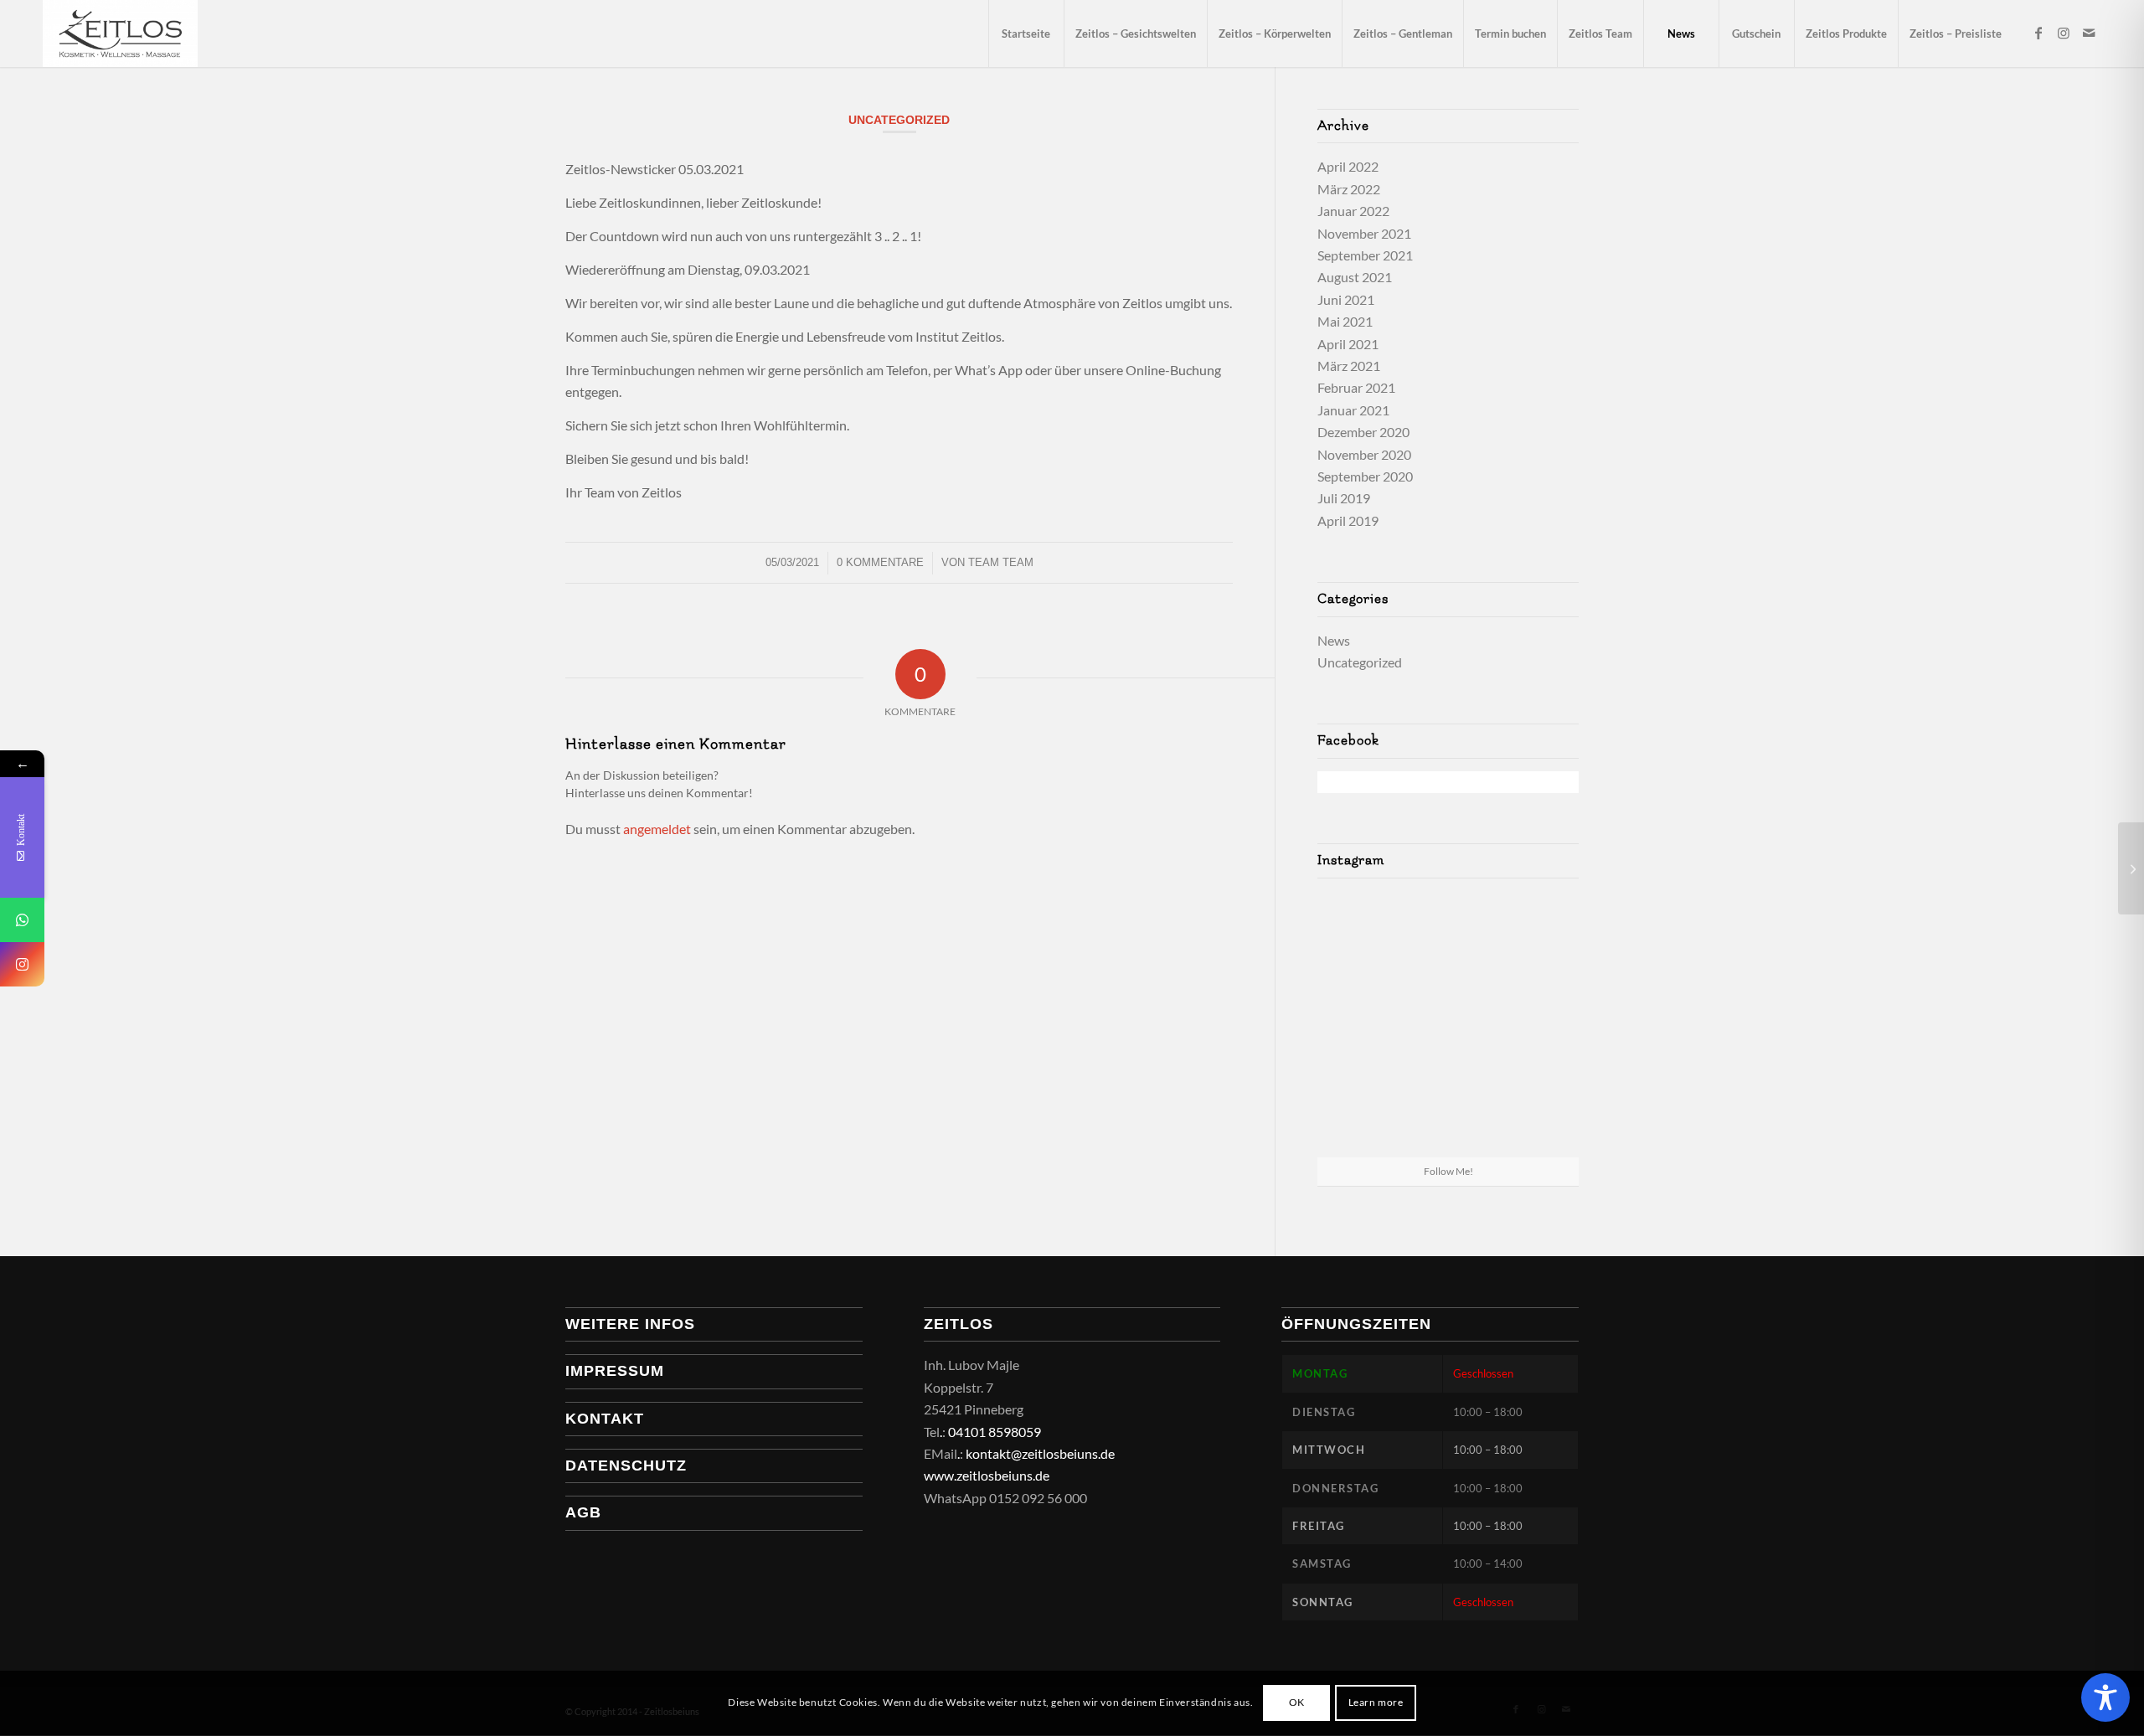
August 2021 (1355, 277)
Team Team (1001, 562)
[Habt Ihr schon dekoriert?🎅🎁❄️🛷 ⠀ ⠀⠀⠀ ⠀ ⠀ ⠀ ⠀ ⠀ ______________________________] (1448, 1024)
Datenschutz (626, 1466)
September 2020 (1365, 476)
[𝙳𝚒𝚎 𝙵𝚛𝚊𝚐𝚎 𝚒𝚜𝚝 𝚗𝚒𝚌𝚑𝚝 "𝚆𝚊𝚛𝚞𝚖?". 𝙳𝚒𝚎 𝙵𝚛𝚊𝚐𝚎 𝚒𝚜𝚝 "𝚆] (1448, 1114)
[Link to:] (2131, 868)
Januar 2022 (1353, 211)
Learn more (1376, 1703)
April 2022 (1348, 166)
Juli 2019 (1344, 498)
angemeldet (657, 829)
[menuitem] (1026, 33)
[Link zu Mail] (2089, 33)
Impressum (615, 1371)
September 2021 (1365, 255)
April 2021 (1348, 344)
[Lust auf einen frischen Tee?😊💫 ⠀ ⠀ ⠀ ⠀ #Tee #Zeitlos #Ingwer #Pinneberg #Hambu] (1360, 1113)
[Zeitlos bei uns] (120, 33)
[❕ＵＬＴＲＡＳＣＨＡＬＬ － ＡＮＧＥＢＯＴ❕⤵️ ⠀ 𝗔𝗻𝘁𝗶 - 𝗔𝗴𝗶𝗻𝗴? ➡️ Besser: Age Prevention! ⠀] (1448, 935)
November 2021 (1364, 233)
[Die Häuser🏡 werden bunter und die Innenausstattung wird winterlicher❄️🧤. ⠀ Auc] (1536, 1113)
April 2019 (1348, 520)
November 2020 (1364, 454)
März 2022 (1349, 189)
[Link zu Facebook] (2038, 33)
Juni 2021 (1346, 299)
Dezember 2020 (1363, 432)
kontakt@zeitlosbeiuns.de (1040, 1453)
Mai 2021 (1345, 321)
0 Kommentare (880, 562)
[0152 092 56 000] (22, 920)
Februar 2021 (1356, 387)
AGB (583, 1512)
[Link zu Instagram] (2064, 33)
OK (1297, 1703)
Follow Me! (1448, 1171)
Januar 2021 (1353, 410)
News (1334, 640)
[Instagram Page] (22, 964)
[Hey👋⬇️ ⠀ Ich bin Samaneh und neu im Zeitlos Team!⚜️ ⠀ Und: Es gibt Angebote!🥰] (1536, 933)
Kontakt (605, 1419)
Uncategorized (899, 120)
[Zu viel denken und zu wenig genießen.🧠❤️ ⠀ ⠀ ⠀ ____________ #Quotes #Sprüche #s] (1360, 933)
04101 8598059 (995, 1432)
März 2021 (1349, 366)
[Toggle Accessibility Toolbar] (2105, 1697)
